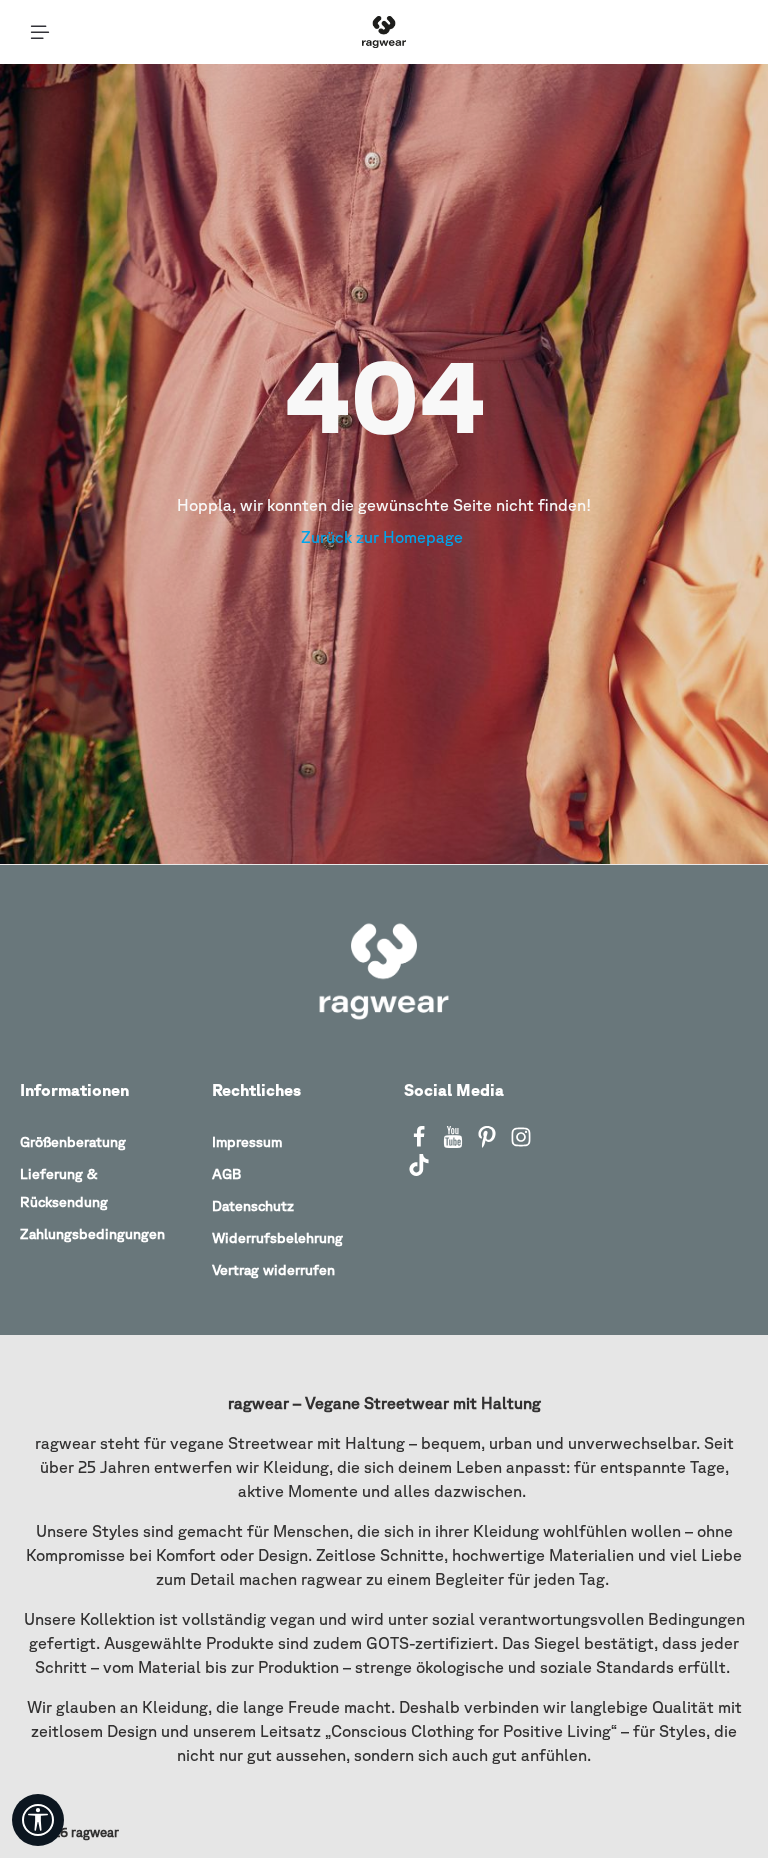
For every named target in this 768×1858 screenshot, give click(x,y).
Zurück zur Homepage (384, 537)
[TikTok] (419, 1171)
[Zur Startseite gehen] (383, 32)
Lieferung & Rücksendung (64, 1188)
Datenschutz (253, 1206)
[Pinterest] (489, 1143)
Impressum (247, 1142)
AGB (226, 1174)
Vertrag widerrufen (273, 1270)
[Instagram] (521, 1143)
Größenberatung (73, 1142)
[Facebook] (421, 1143)
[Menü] (40, 32)
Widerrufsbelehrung (277, 1238)
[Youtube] (455, 1143)
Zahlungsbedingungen (92, 1234)
